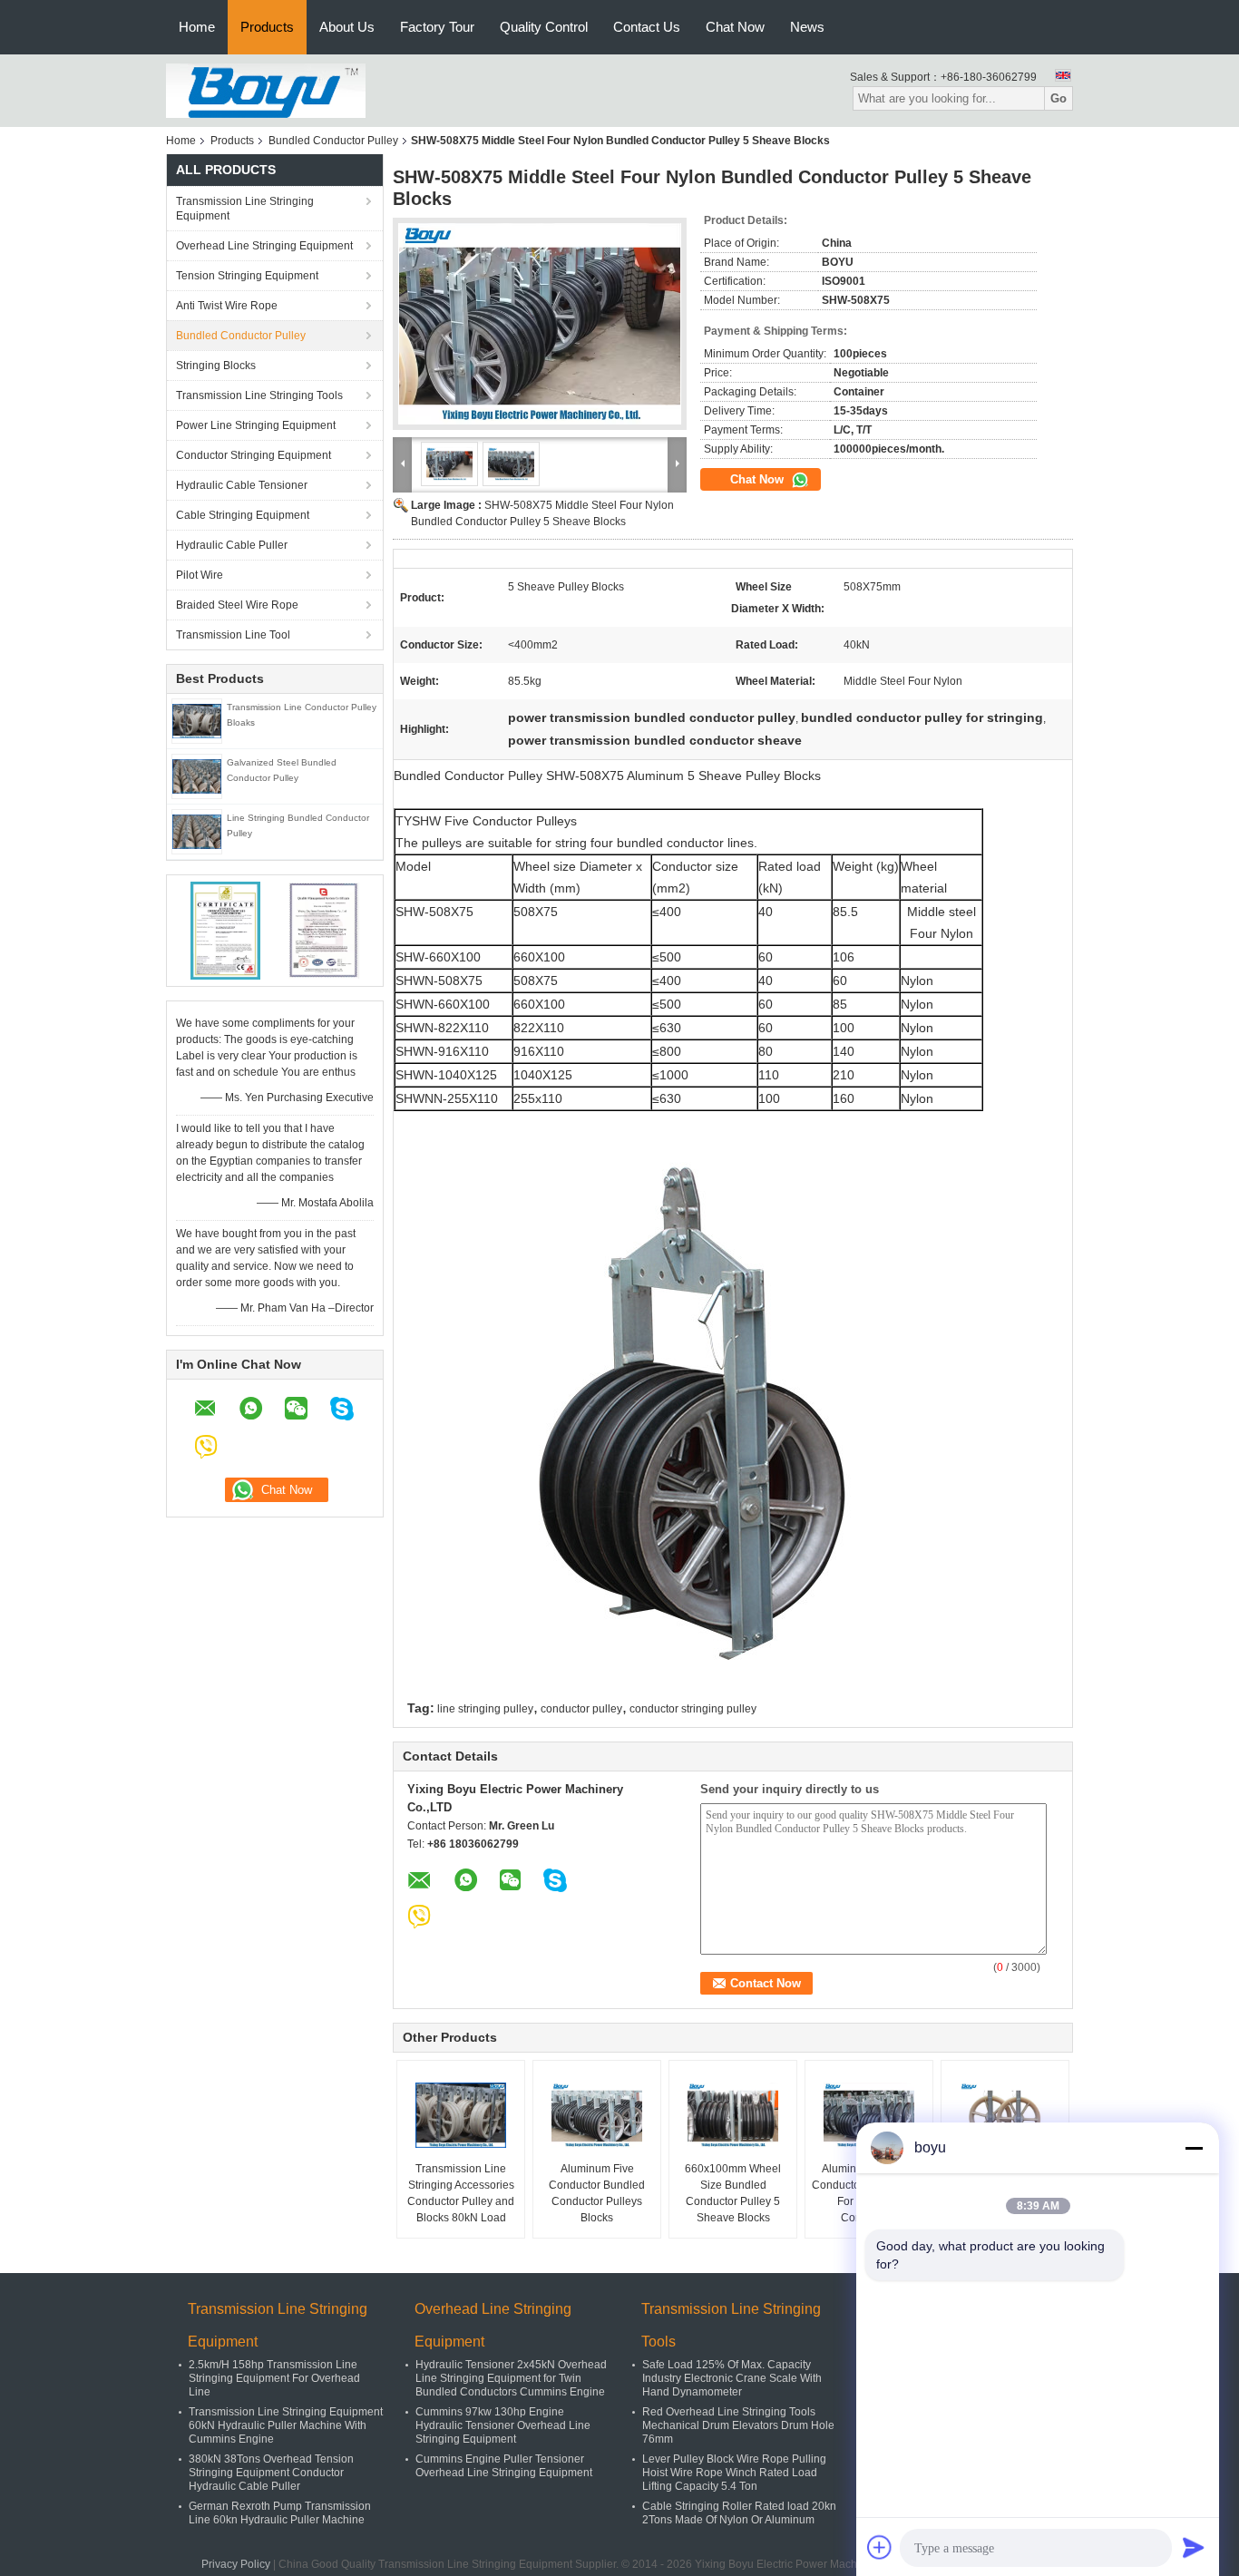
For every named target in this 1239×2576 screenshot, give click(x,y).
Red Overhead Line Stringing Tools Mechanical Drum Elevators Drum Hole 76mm (738, 2425)
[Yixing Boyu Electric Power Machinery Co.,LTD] (266, 90)
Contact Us (647, 27)
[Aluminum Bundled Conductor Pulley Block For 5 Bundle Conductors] (869, 2115)
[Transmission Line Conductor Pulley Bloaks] (197, 720)
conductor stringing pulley (693, 1709)
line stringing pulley (485, 1709)
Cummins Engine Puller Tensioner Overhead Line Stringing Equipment (504, 2466)
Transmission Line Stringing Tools (259, 395)
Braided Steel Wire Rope (237, 605)
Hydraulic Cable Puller (232, 545)
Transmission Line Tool (233, 635)
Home (197, 27)
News (807, 27)
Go (1059, 98)
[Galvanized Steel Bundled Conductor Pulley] (197, 776)
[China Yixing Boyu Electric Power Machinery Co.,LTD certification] (225, 930)
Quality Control (544, 27)
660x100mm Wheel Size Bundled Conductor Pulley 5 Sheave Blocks (733, 2193)
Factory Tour (437, 27)
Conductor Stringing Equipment (254, 455)
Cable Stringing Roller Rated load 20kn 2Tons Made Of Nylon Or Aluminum (739, 2513)
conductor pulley (581, 1709)
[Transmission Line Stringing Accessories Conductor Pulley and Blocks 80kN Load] (461, 2115)
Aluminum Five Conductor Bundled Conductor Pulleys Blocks (597, 2193)
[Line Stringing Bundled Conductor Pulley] (197, 831)
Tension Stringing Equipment (247, 276)
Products (267, 27)
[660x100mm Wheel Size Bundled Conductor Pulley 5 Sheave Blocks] (733, 2115)
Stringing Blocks (216, 366)
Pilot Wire (200, 575)
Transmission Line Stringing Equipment (245, 209)
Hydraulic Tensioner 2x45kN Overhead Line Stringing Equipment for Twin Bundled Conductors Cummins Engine (511, 2378)
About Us (347, 27)
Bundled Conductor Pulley (333, 141)
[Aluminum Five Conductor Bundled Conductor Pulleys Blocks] (597, 2115)
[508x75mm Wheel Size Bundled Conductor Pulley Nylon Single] (1005, 2115)
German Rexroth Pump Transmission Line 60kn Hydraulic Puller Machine (280, 2513)
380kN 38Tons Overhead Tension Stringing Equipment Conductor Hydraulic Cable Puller (271, 2473)
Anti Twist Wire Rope (227, 306)
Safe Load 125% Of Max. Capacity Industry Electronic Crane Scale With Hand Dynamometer (732, 2378)
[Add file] (880, 2547)
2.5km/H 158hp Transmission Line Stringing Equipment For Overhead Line (274, 2378)
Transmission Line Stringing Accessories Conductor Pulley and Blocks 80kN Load (461, 2193)
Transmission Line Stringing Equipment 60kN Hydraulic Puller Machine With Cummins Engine (286, 2425)
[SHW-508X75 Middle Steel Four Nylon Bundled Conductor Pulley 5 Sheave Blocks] (540, 324)
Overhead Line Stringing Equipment (264, 246)
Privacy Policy (236, 2564)
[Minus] (1194, 2148)
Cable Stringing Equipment (243, 515)
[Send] (1194, 2547)
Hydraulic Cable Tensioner (242, 485)
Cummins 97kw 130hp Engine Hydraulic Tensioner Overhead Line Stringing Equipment (503, 2425)
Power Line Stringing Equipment (256, 425)
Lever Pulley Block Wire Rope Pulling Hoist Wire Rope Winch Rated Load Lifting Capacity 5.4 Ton (734, 2473)
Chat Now (735, 27)
